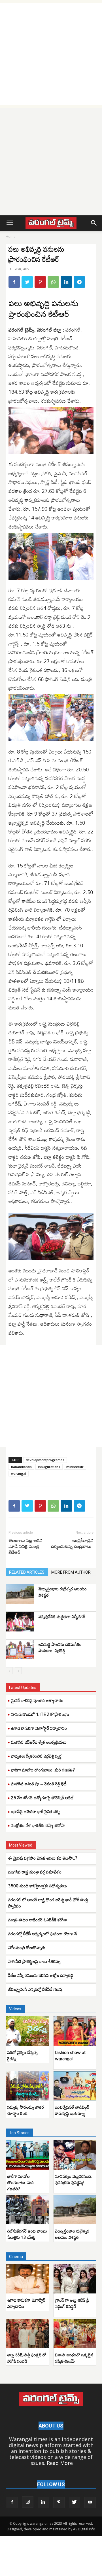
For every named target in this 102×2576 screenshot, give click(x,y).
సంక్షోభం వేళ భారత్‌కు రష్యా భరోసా (38, 1825)
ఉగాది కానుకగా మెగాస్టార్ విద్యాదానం (39, 1728)
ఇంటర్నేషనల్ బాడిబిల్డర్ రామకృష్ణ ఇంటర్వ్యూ (72, 2110)
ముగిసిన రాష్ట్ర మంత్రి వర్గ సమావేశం (35, 1872)
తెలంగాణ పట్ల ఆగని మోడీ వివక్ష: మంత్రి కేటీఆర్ (25, 1546)
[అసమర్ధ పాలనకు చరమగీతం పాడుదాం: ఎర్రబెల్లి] (20, 1649)
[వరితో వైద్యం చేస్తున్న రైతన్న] (27, 2031)
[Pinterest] (40, 282)
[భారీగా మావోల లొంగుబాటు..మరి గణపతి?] (27, 2155)
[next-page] (18, 1671)
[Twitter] (27, 282)
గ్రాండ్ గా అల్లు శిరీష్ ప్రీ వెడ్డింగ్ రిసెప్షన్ (72, 2303)
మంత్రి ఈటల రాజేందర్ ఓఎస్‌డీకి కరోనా (38, 1920)
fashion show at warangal (70, 2055)
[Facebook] (14, 282)
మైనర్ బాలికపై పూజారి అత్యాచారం (37, 1700)
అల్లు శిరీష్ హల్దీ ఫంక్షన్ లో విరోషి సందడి (27, 2358)
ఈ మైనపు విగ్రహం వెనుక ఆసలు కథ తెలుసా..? (43, 1858)
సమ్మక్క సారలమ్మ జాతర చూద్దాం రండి (26, 2110)
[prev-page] (9, 1671)
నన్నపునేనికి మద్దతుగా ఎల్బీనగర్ (62, 1616)
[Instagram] (28, 2502)
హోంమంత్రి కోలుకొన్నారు (27, 1947)
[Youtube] (90, 2502)
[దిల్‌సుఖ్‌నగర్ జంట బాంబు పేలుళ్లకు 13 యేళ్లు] (27, 2210)
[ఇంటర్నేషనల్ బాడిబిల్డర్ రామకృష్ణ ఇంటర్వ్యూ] (75, 2086)
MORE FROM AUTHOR (71, 1572)
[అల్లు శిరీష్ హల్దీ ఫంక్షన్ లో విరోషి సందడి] (27, 2334)
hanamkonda (21, 1467)
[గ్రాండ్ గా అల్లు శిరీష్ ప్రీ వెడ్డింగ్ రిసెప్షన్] (75, 2279)
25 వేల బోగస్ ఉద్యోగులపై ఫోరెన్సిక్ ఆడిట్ (42, 1798)
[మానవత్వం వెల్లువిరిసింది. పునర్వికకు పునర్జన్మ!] (75, 2155)
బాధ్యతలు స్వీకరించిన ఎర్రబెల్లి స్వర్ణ (36, 1756)
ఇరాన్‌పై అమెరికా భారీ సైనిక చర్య (36, 1811)
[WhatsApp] (53, 282)
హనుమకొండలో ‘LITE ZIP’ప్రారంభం (40, 1714)
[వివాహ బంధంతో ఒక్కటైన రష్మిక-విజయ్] (75, 2334)
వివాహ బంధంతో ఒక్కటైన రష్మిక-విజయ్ (74, 2358)
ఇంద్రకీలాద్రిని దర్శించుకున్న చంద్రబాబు (72, 1543)
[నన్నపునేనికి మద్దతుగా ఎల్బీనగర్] (20, 1622)
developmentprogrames (45, 1460)
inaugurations (49, 1467)
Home (11, 236)
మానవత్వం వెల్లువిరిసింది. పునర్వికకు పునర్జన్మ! (74, 2179)
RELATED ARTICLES (27, 1572)
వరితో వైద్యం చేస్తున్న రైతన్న (23, 2055)
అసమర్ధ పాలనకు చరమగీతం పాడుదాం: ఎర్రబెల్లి (60, 1647)
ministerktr (75, 1467)
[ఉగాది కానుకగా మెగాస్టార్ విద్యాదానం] (27, 2279)
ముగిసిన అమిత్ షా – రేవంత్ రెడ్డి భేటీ (39, 1784)
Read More (60, 2463)
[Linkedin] (66, 282)
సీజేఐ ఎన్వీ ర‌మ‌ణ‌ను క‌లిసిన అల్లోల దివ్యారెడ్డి (41, 1975)
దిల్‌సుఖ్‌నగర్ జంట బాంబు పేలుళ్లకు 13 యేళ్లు (27, 2234)
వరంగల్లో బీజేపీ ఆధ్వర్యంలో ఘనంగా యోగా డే (43, 1934)
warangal (19, 1473)
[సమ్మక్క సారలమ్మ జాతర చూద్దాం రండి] (27, 2086)
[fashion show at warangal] (75, 2031)
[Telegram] (79, 282)
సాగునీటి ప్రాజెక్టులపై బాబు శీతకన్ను (34, 1961)
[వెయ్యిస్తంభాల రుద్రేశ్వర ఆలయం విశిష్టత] (20, 1594)
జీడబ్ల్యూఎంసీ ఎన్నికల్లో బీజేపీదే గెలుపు (35, 1989)
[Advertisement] (51, 54)
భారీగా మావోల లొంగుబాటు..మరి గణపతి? (43, 1770)
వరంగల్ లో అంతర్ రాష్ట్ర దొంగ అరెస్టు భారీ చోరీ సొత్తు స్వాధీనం (48, 1903)
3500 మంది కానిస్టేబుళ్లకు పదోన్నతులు (38, 1886)
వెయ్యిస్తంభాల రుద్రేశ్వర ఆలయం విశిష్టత (63, 1592)
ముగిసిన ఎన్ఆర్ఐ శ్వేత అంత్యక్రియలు (39, 1742)
